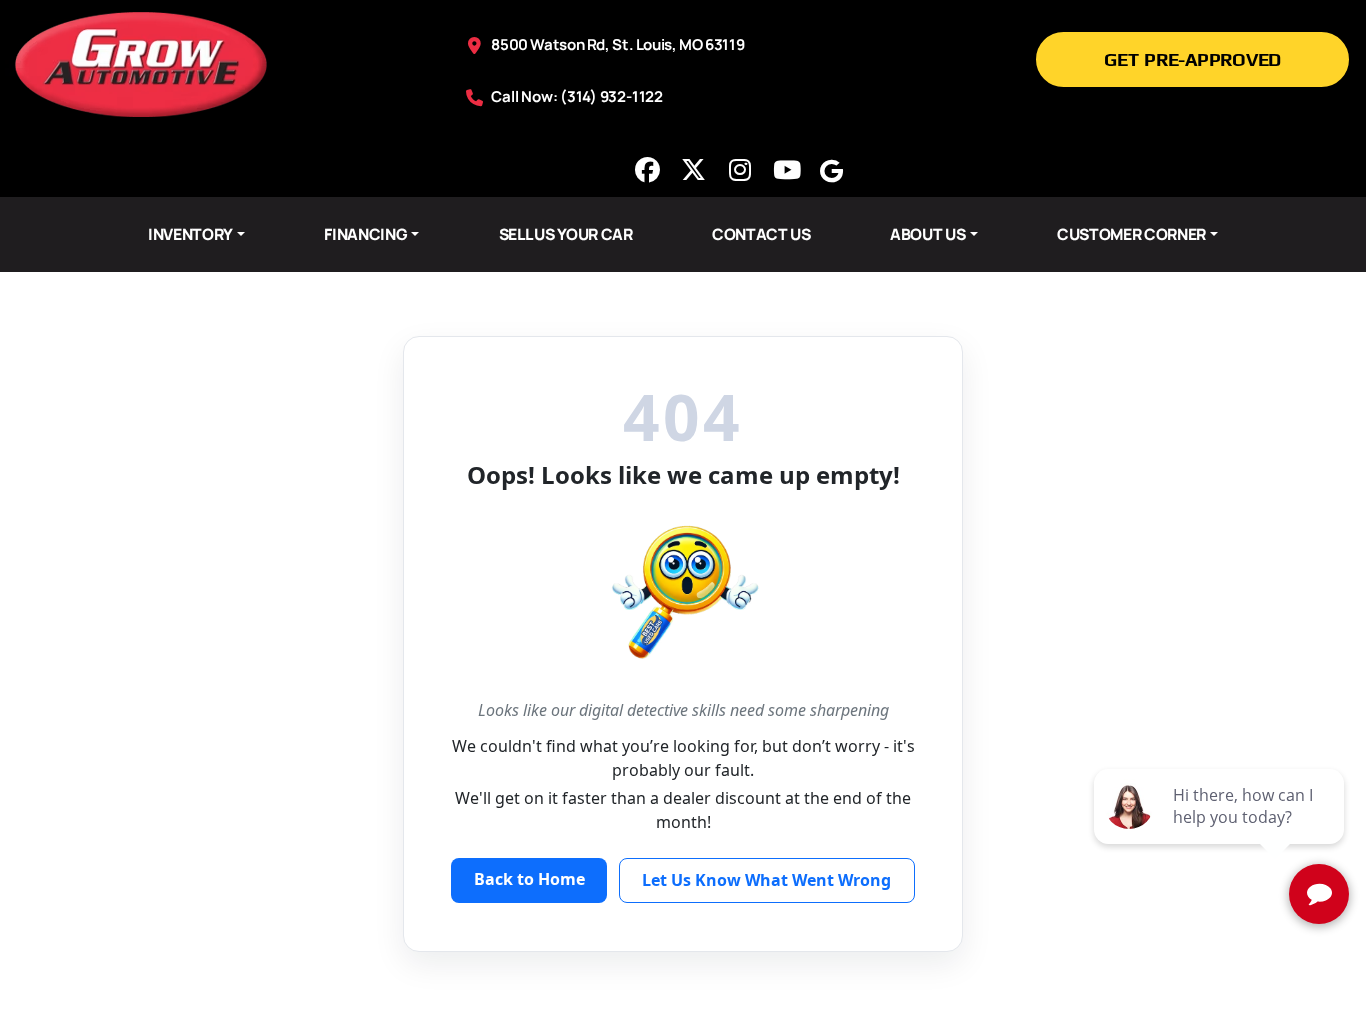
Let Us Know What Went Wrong (766, 880)
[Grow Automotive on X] (694, 170)
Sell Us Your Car (566, 234)
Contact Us (761, 234)
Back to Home (529, 879)
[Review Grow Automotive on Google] (832, 170)
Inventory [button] (190, 234)
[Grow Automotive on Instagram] (740, 170)
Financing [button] (365, 234)
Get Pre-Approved (1192, 59)
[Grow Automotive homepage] (141, 62)
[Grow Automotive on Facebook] (648, 170)
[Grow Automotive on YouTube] (786, 170)
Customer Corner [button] (1131, 234)
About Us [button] (928, 234)
